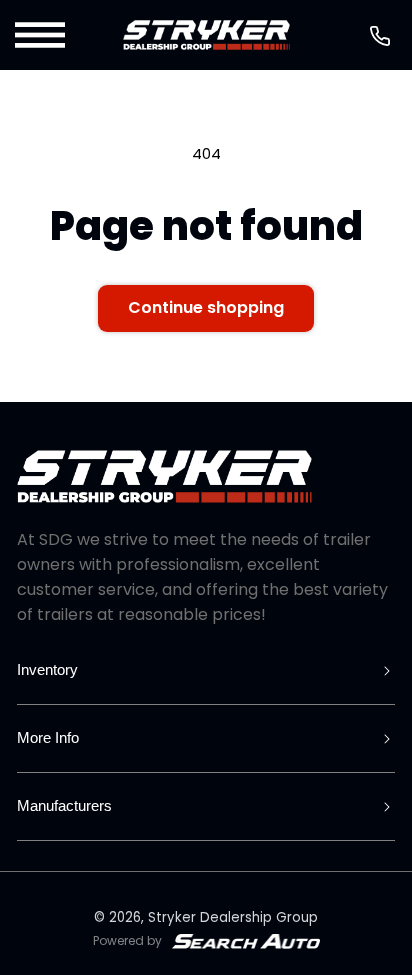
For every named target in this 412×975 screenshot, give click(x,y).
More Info (48, 737)
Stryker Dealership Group (233, 917)
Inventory (47, 669)
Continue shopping (206, 307)
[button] (42, 35)
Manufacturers (64, 805)
